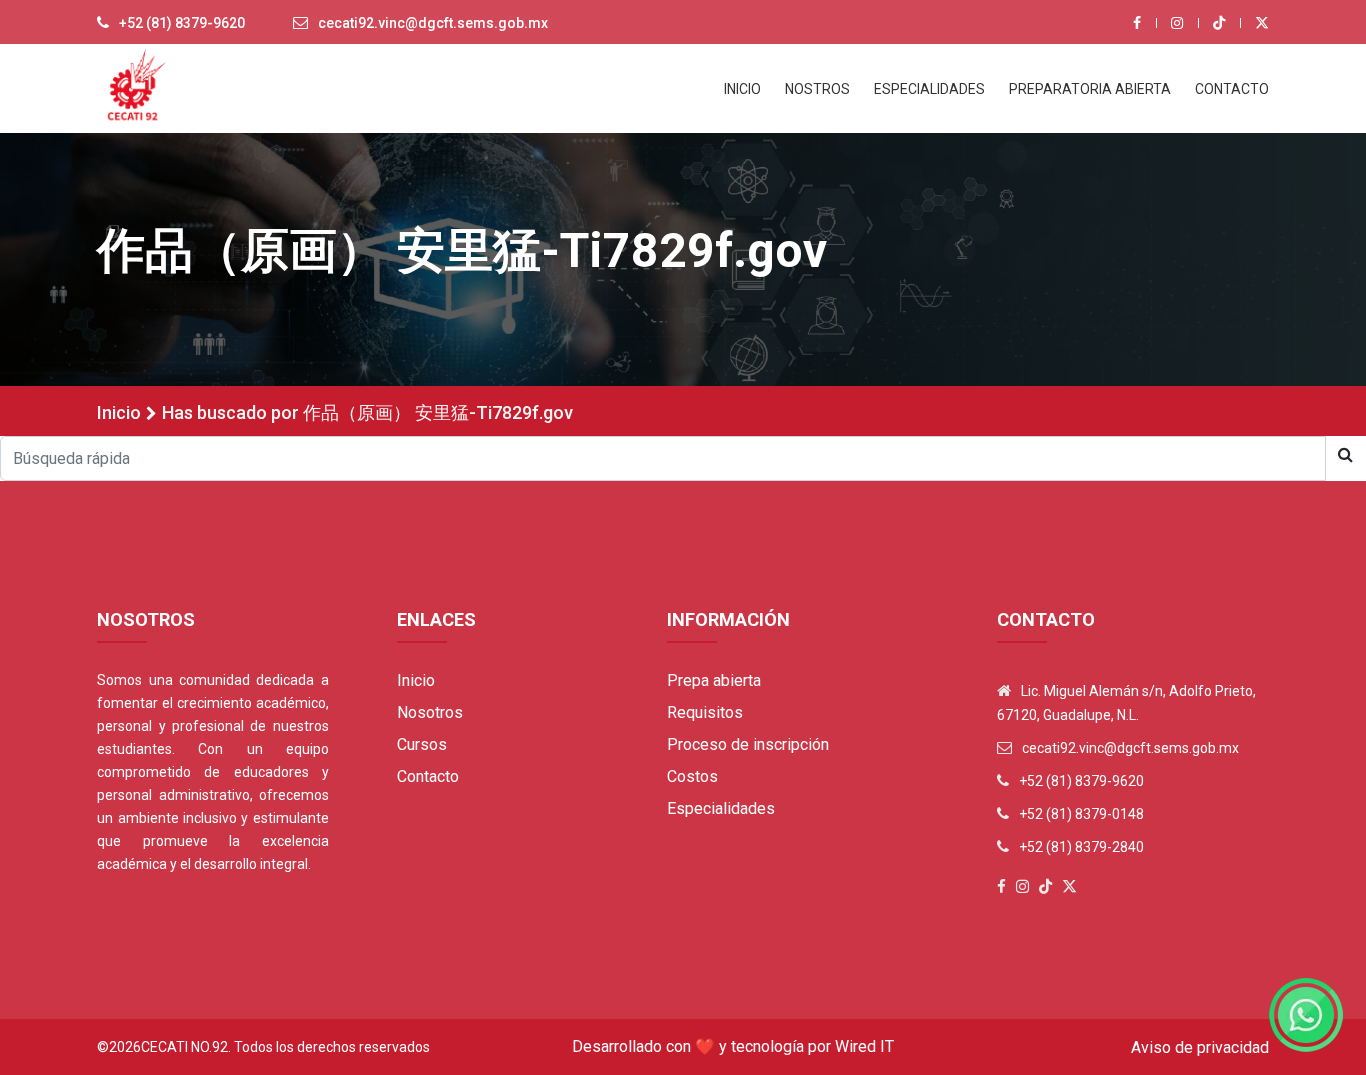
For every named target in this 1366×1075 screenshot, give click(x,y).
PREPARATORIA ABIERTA (1090, 89)
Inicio (119, 412)
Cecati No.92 (184, 1047)
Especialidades (721, 808)
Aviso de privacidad (1200, 1047)
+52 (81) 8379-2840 (1081, 847)
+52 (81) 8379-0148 (1081, 814)
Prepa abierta (714, 680)
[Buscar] (1345, 455)
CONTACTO (1232, 89)
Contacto (428, 776)
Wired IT (864, 1046)
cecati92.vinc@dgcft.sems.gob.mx (433, 23)
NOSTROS (817, 89)
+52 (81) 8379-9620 (182, 23)
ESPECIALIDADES (929, 89)
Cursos (422, 744)
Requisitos (705, 712)
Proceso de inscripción (748, 744)
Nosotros (430, 712)
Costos (692, 776)
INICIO (742, 89)
